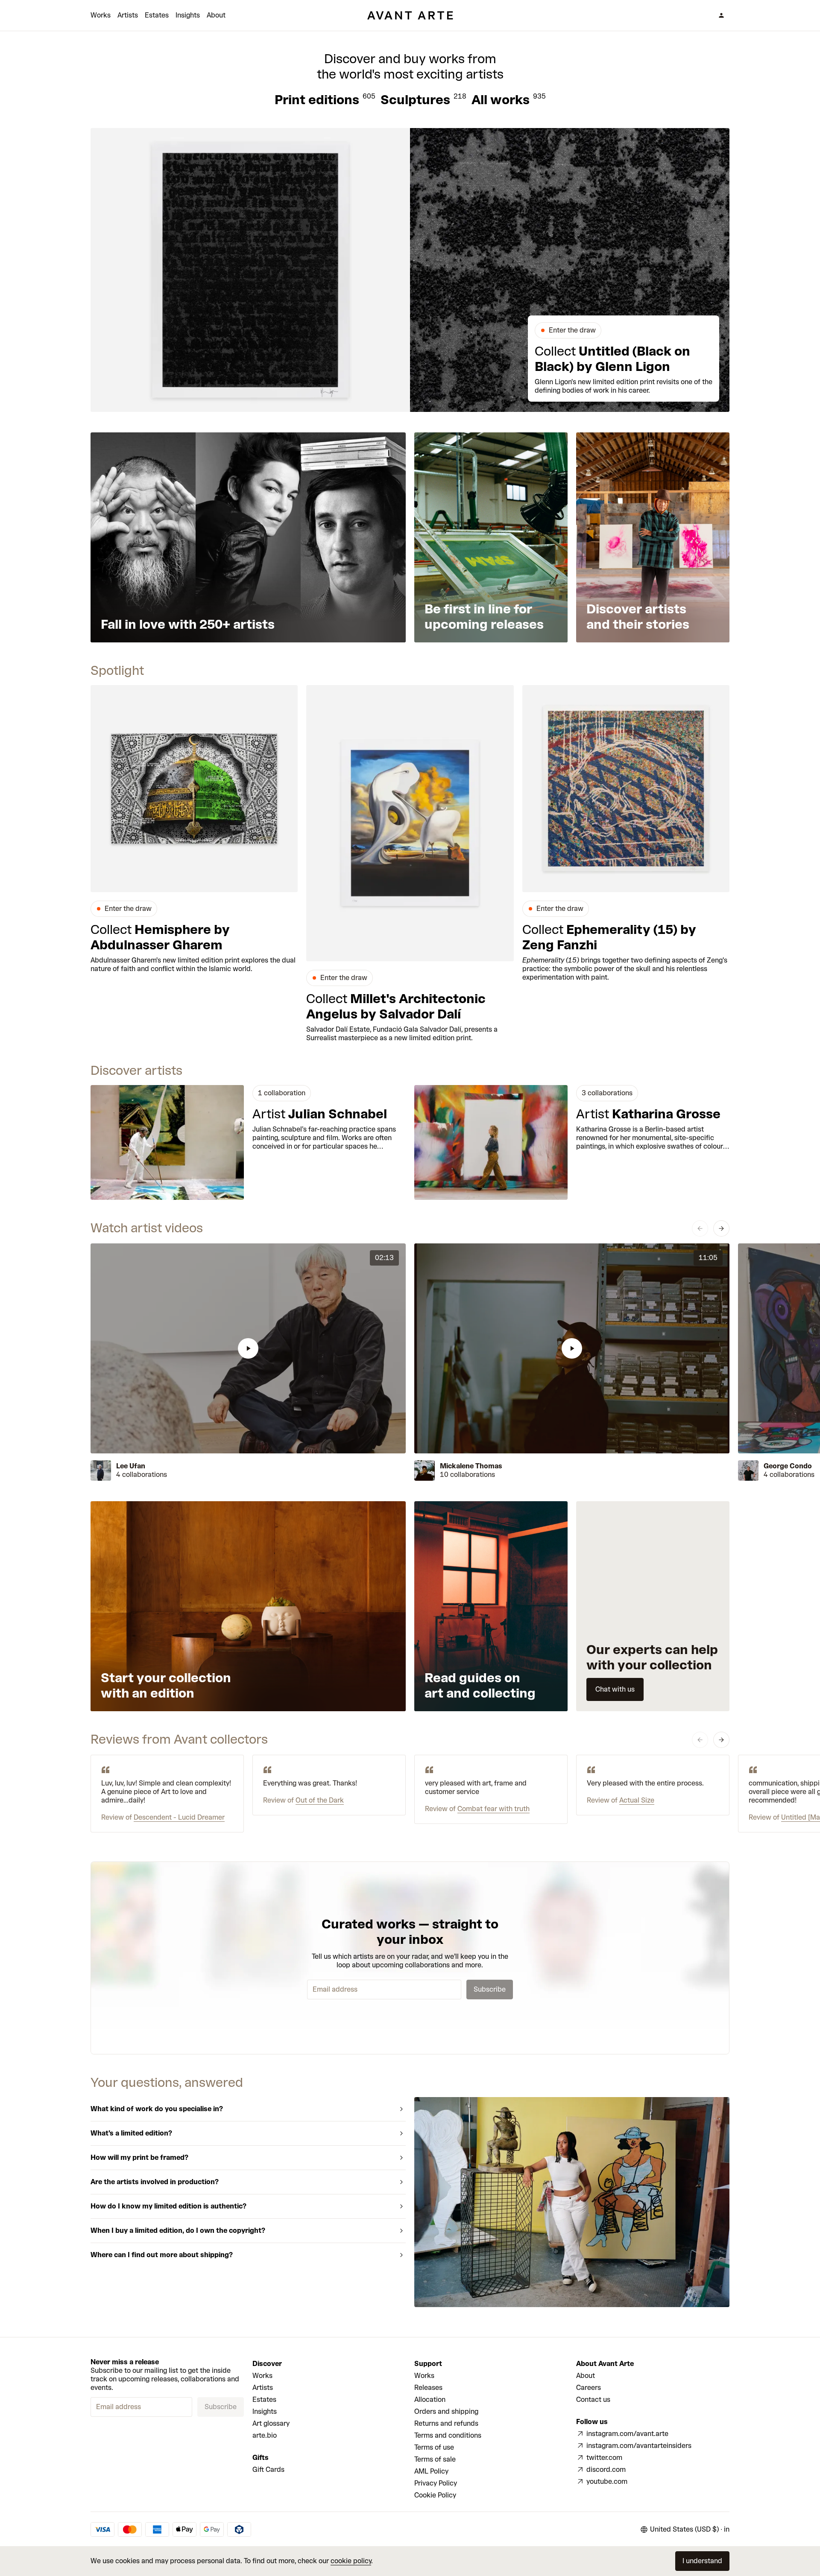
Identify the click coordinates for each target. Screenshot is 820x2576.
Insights (188, 15)
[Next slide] (721, 1228)
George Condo (788, 1466)
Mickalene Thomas (471, 1466)
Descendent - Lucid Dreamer (179, 1817)
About (216, 15)
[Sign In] (721, 15)
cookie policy (351, 2561)
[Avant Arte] (410, 15)
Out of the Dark (320, 1800)
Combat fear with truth (493, 1809)
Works (101, 15)
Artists (128, 15)
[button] (248, 1348)
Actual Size (637, 1800)
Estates (157, 15)
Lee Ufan (131, 1466)
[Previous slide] (700, 1228)
